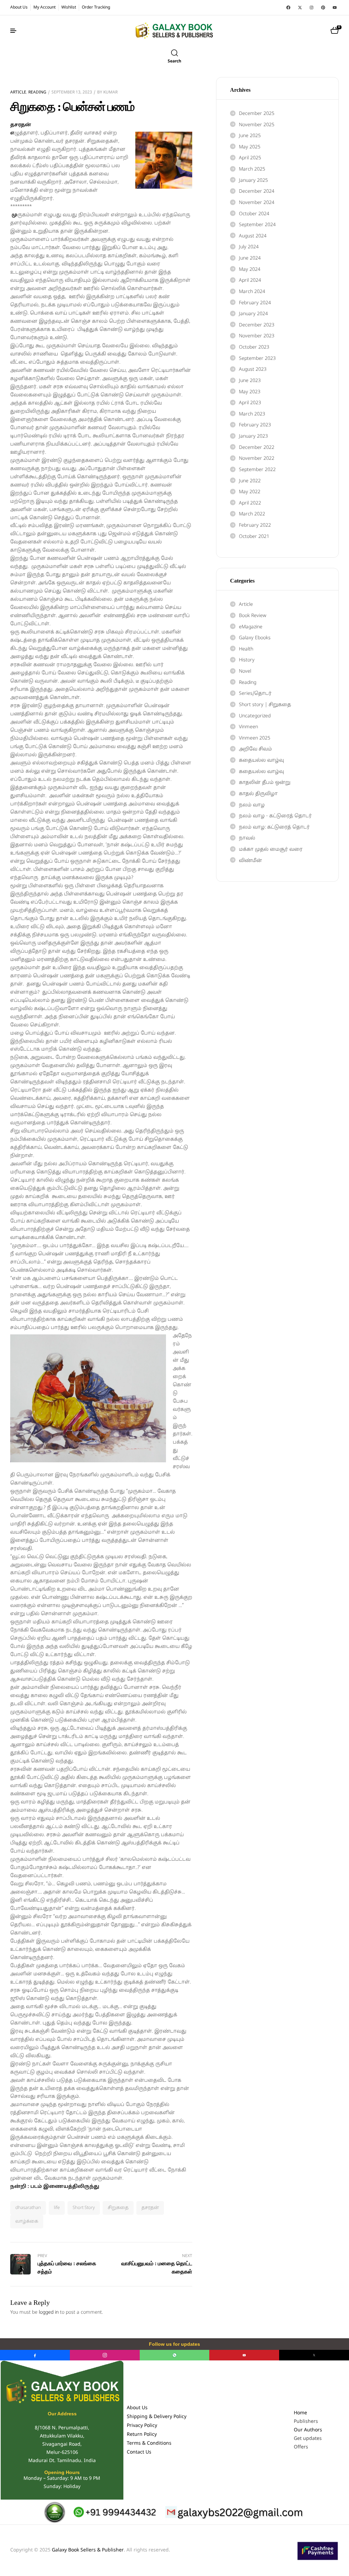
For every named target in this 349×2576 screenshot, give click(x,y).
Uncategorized (255, 716)
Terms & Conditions (149, 2443)
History (247, 660)
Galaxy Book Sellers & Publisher (88, 2550)
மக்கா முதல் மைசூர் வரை (271, 850)
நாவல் (247, 838)
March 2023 (252, 414)
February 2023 (255, 425)
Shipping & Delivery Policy (157, 2417)
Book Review (253, 616)
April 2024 (250, 281)
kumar (110, 92)
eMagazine (251, 627)
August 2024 (253, 236)
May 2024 (250, 270)
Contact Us (139, 2452)
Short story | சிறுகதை (265, 705)
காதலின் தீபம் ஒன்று (265, 783)
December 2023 (257, 325)
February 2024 (255, 303)
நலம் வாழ (252, 805)
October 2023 (254, 347)
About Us (137, 2408)
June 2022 (250, 481)
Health (246, 649)
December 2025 (257, 114)
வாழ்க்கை (27, 2222)
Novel (245, 671)
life (57, 2208)
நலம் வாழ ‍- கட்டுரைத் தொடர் (275, 816)
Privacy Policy (142, 2426)
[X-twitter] (300, 8)
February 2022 (255, 525)
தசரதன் (150, 2208)
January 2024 (253, 314)
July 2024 (249, 247)
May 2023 (250, 392)
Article (18, 92)
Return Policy (142, 2435)
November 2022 (257, 459)
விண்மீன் (251, 861)
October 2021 (254, 537)
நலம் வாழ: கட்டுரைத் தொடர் (274, 827)
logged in (49, 2312)
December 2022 (257, 448)
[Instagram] (312, 8)
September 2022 (257, 470)
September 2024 (257, 225)
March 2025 (252, 169)
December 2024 (257, 192)
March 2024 (252, 292)
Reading (37, 92)
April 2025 (250, 158)
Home (300, 2413)
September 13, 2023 (72, 92)
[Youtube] (335, 8)
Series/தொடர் (255, 694)
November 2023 (257, 336)
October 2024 (254, 214)
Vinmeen (248, 727)
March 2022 (252, 514)
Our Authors (308, 2430)
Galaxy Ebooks (255, 638)
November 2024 (257, 203)
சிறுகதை (118, 2208)
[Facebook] (288, 8)
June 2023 (250, 381)
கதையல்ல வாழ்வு (261, 760)
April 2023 (250, 403)
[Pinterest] (323, 8)
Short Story (84, 2208)
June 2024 (250, 258)
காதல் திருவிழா (258, 794)
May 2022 (250, 492)
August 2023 (253, 370)
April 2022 (250, 503)
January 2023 (253, 436)
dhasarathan (28, 2208)
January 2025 (253, 181)
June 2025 (250, 136)
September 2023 (257, 359)
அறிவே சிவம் (255, 749)
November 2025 (257, 125)
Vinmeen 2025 (255, 738)
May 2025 (250, 147)
